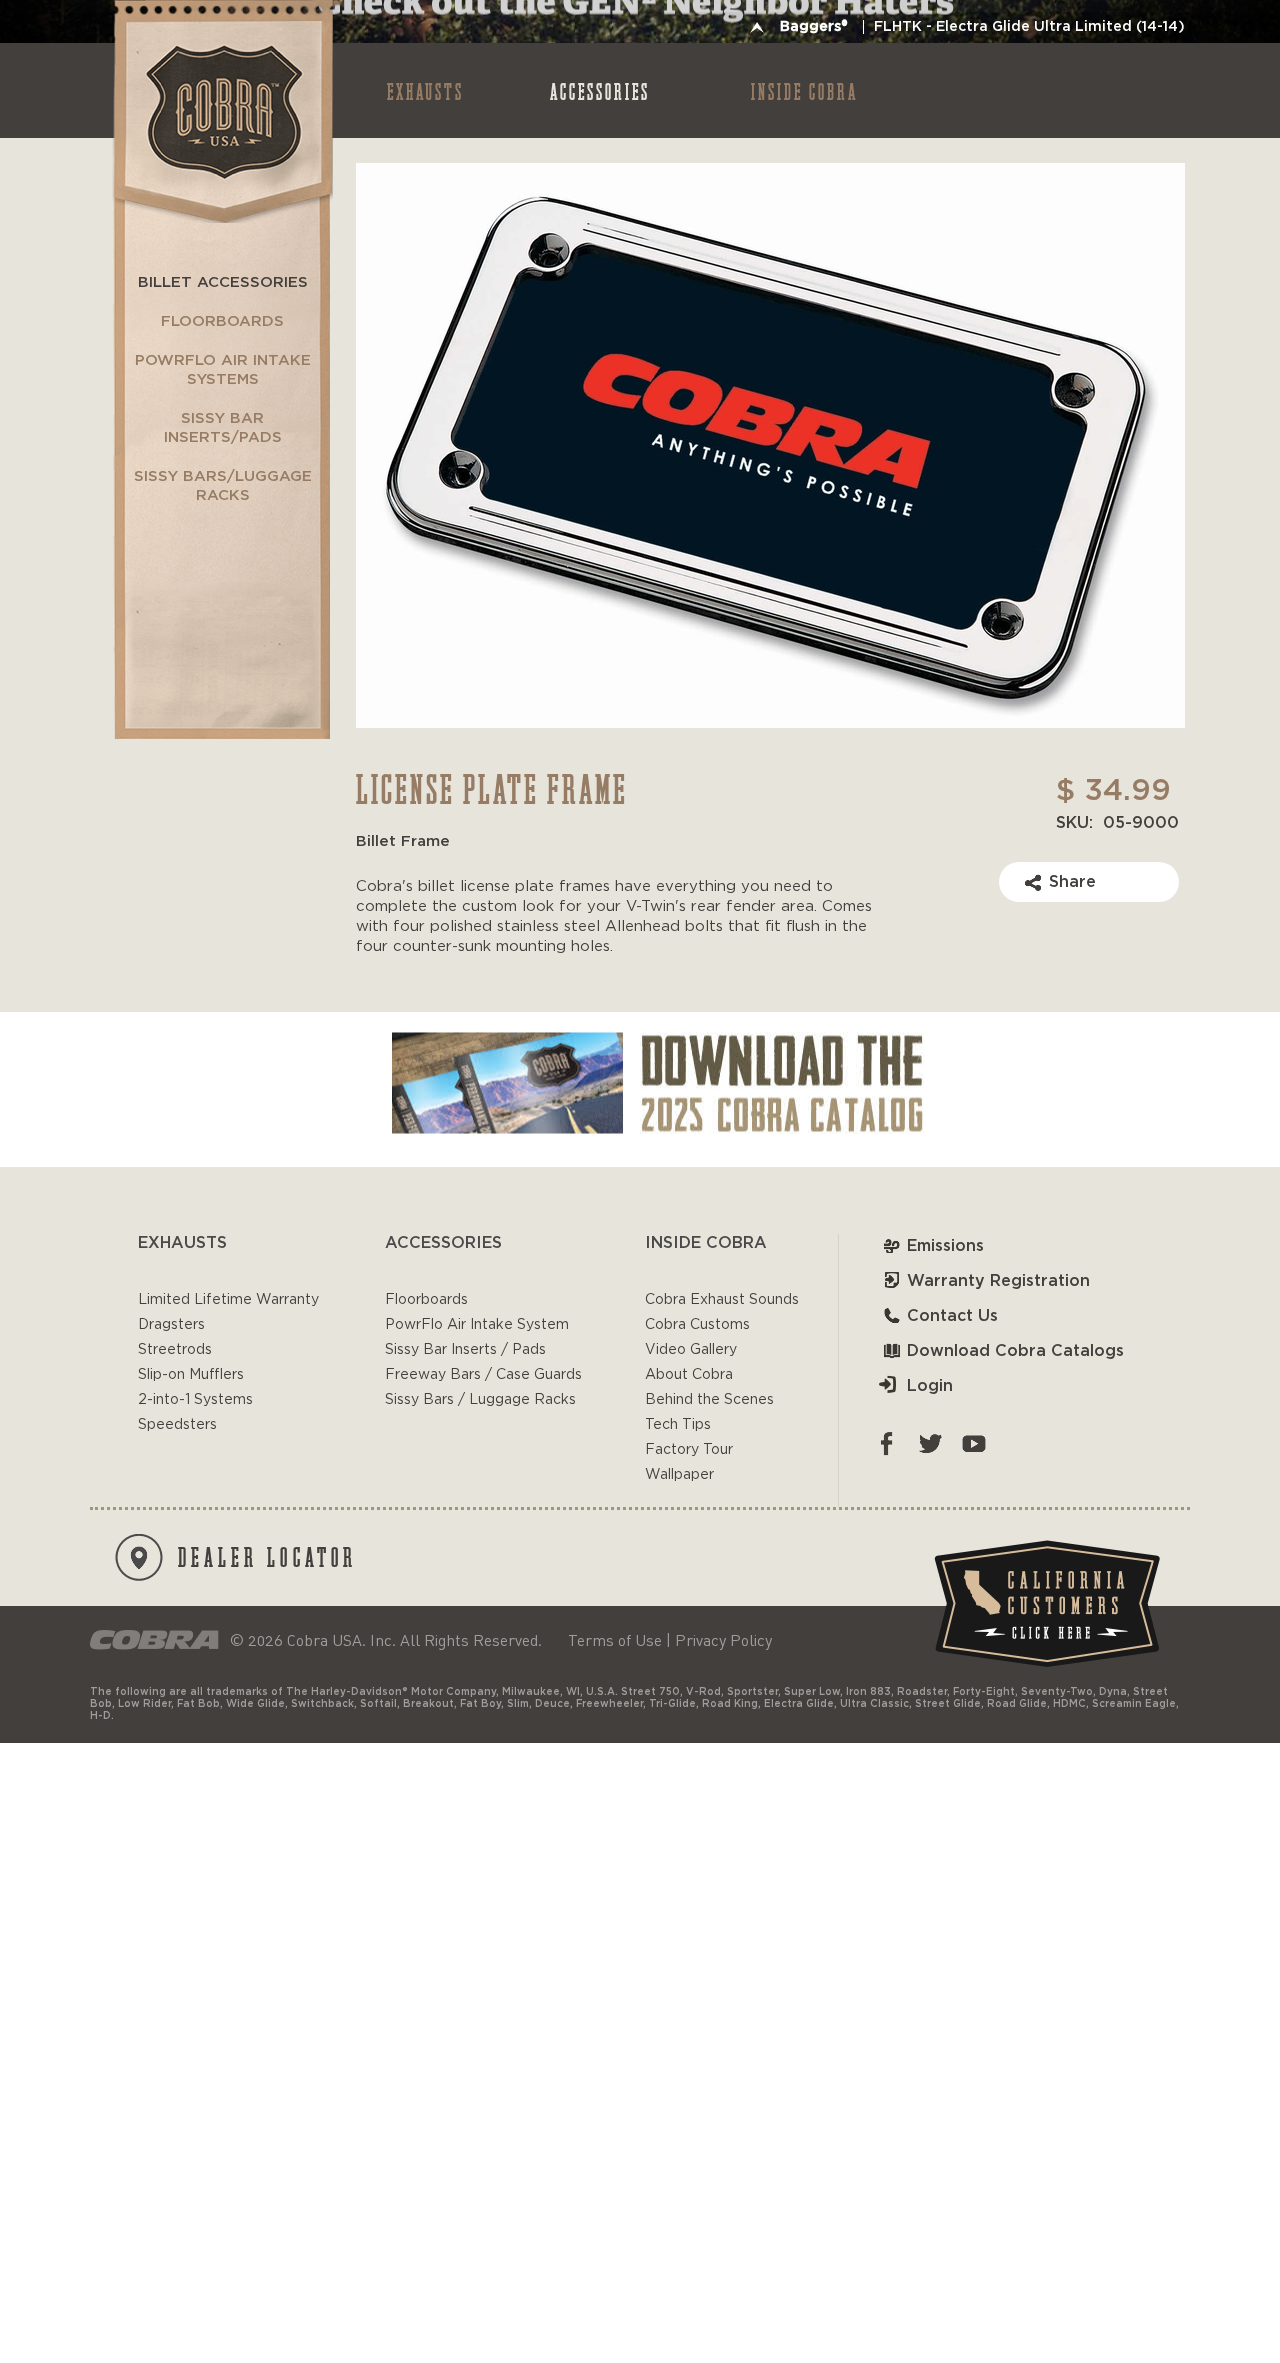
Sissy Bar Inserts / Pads (465, 1350)
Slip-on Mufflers (191, 1375)
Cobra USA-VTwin (221, 111)
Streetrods (175, 1350)
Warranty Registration (998, 1281)
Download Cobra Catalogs (1015, 1351)
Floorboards (426, 1300)
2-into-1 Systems (195, 1400)
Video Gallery (691, 1350)
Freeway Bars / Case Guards (483, 1375)
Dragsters (171, 1325)
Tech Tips (678, 1425)
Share (1072, 882)
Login (930, 1386)
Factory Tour (689, 1450)
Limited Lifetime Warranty (228, 1300)
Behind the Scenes (709, 1400)
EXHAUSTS (425, 90)
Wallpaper (679, 1475)
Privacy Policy (723, 1640)
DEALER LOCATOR (267, 1556)
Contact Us (952, 1316)
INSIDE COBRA (804, 90)
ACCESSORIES (600, 90)
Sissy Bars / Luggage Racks (480, 1400)
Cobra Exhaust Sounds (722, 1300)
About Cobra (689, 1375)
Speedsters (177, 1425)
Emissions (945, 1246)
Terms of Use (615, 1640)
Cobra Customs (697, 1325)
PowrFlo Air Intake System (477, 1325)
